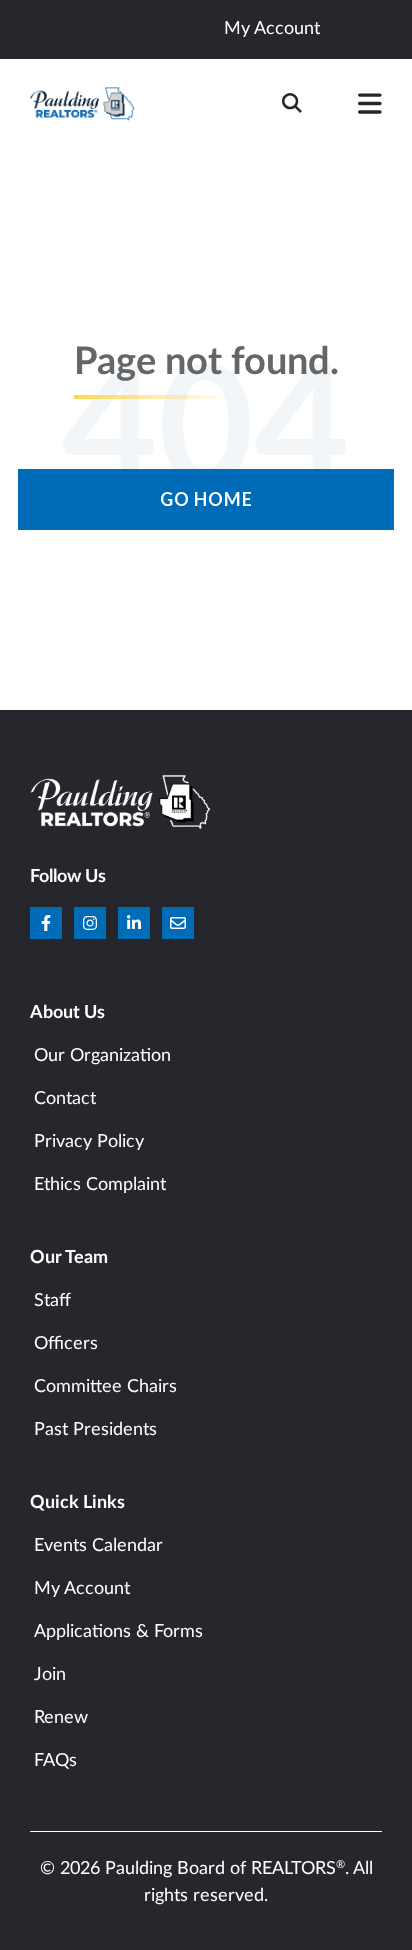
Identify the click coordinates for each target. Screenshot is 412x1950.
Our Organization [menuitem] (102, 1056)
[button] (370, 108)
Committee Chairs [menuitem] (105, 1387)
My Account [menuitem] (82, 1589)
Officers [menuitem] (66, 1344)
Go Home (206, 499)
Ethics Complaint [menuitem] (100, 1185)
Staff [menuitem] (52, 1301)
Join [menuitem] (50, 1675)
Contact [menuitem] (65, 1099)
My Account (272, 29)
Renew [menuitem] (61, 1718)
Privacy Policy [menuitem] (89, 1142)
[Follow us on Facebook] (46, 923)
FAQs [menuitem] (55, 1761)
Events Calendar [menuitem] (98, 1546)
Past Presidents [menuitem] (95, 1430)
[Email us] (178, 923)
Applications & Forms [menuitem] (118, 1632)
